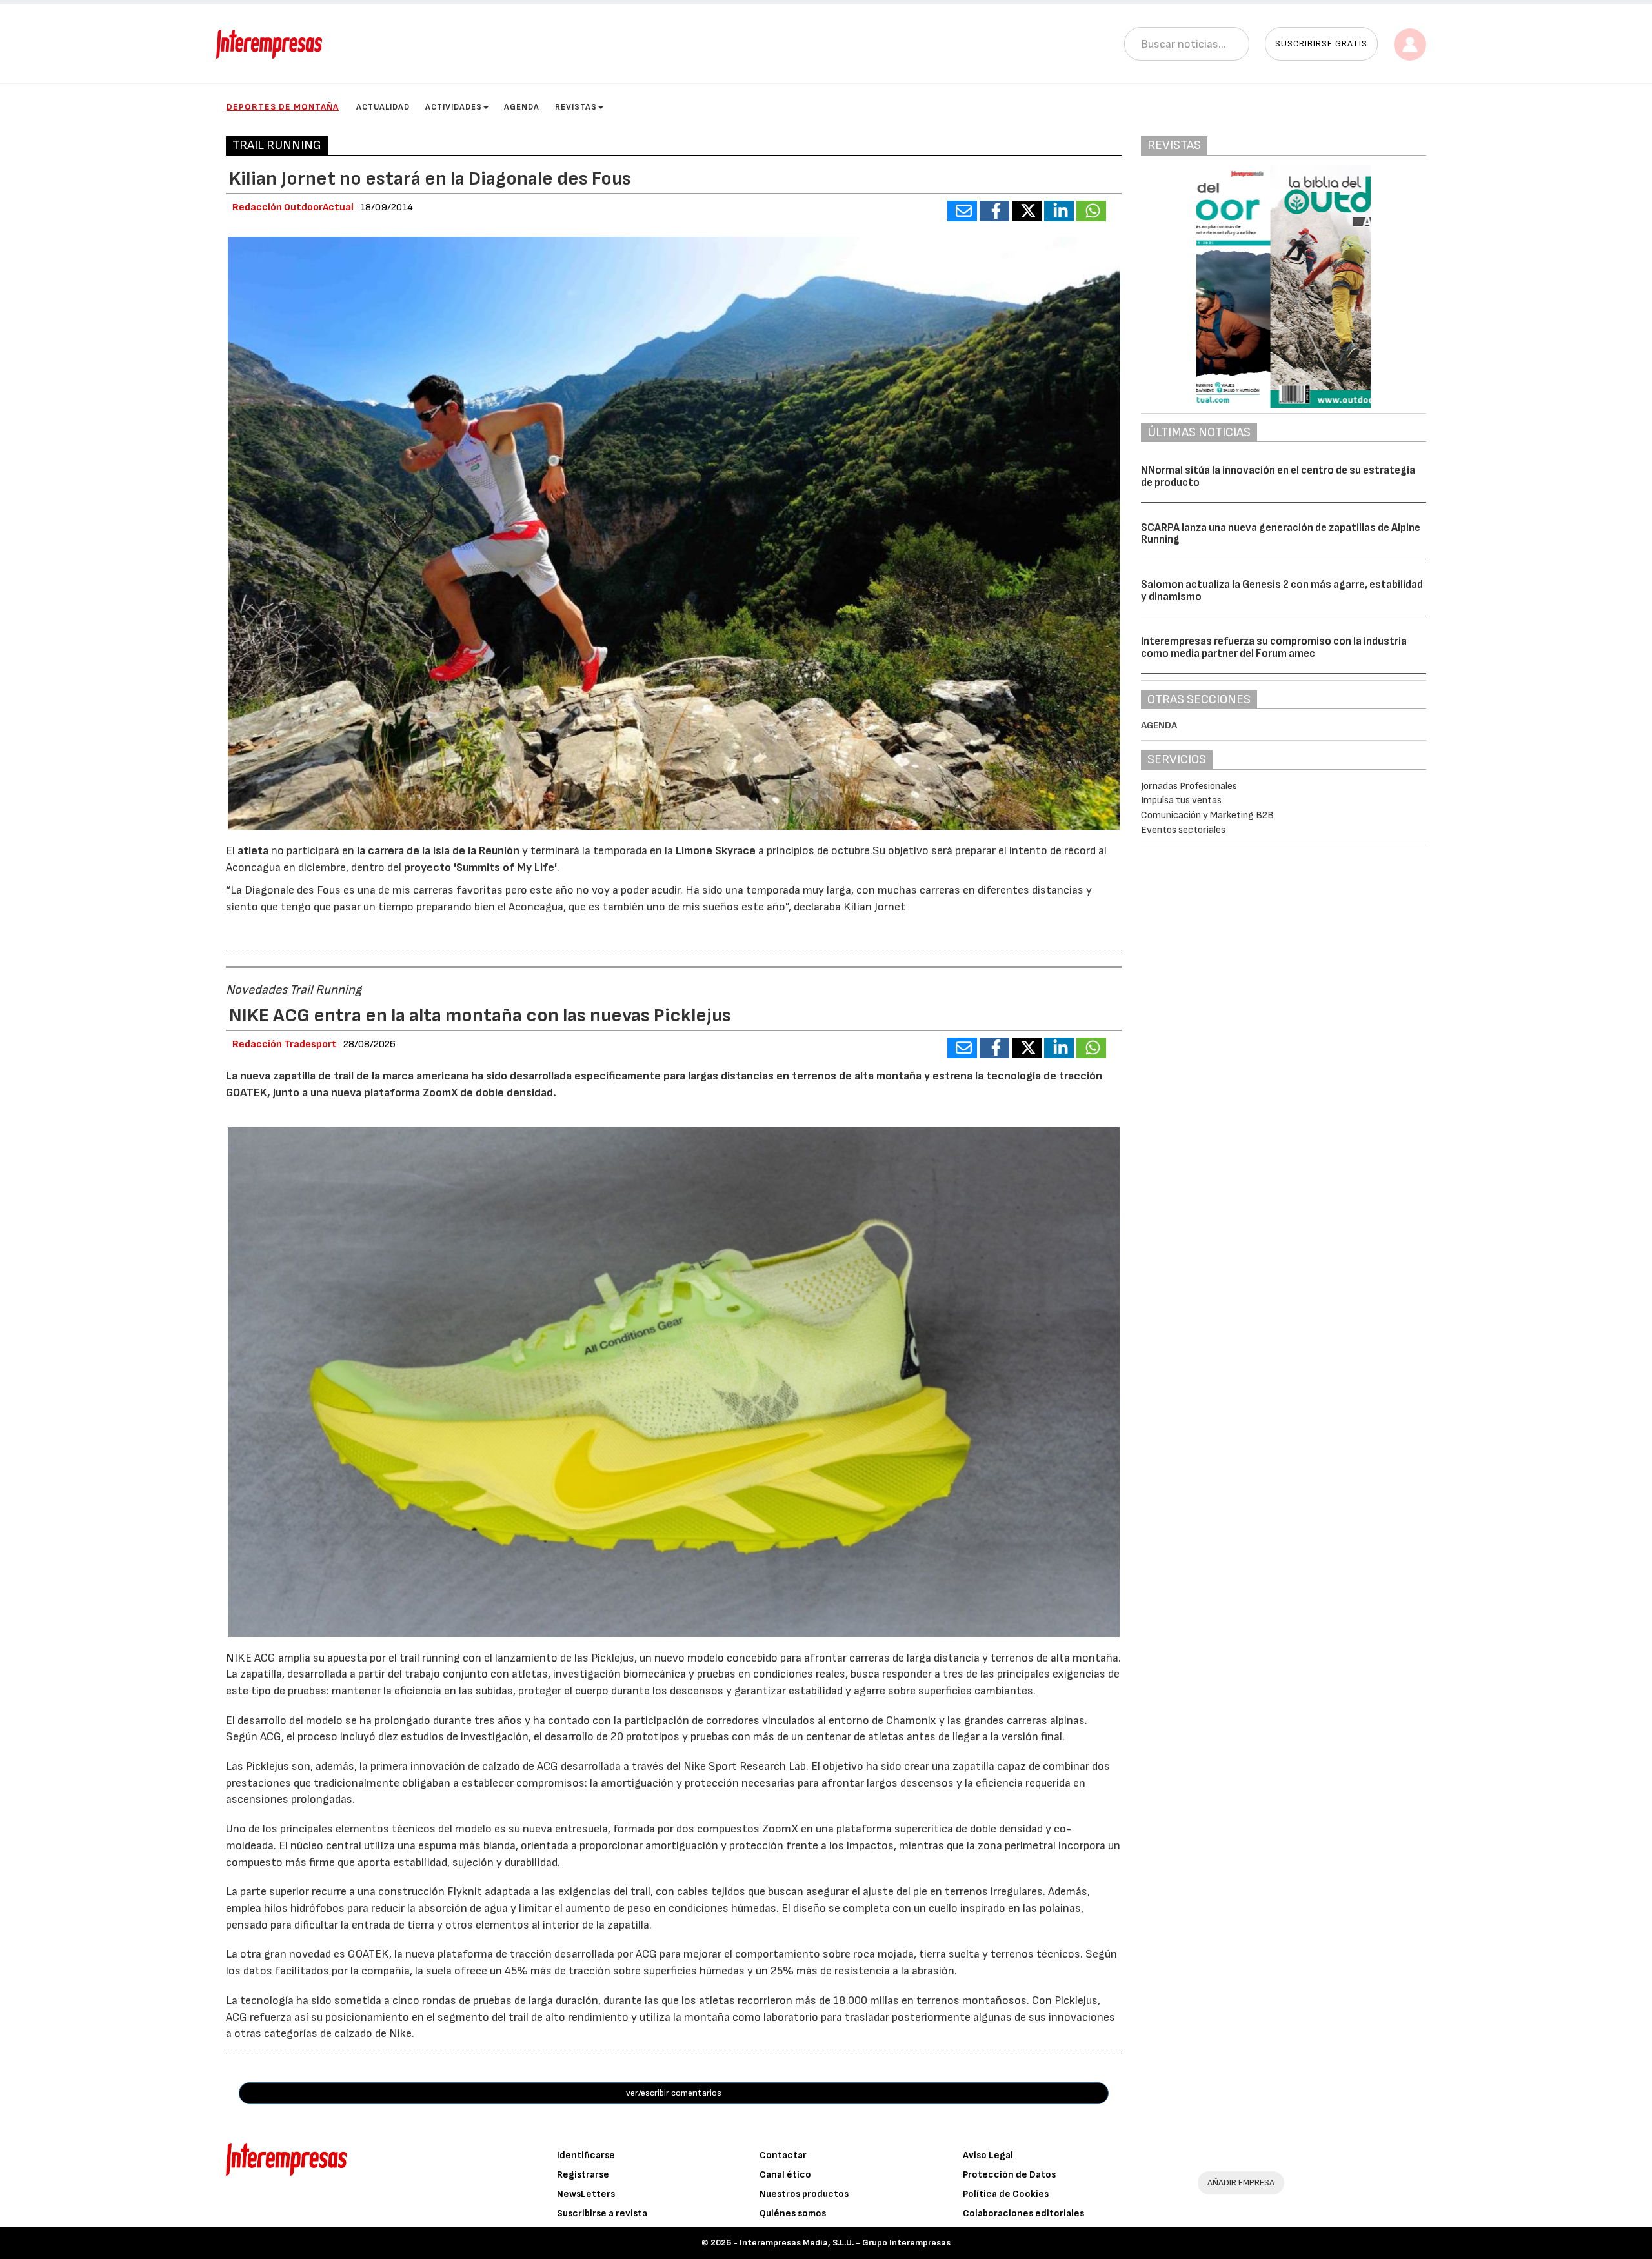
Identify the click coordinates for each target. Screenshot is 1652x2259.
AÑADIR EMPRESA (1241, 2183)
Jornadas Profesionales (1189, 786)
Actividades (454, 107)
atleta (254, 851)
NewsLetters (586, 2194)
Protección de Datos (1009, 2175)
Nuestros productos (804, 2194)
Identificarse (586, 2155)
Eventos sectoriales (1183, 830)
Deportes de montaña (283, 107)
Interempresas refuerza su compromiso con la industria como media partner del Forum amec (1274, 648)
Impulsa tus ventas (1181, 800)
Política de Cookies (1006, 2194)
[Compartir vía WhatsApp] (1091, 211)
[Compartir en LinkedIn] (1059, 211)
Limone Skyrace (716, 851)
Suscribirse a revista (602, 2214)
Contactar (783, 2155)
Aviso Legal (988, 2155)
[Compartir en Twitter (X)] (1027, 211)
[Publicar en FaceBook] (994, 211)
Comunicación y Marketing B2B (1207, 815)
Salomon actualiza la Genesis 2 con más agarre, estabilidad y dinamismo (1282, 591)
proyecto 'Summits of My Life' (480, 868)
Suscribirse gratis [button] (1321, 44)
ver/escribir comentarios (674, 2093)
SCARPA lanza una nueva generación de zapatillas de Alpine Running (1281, 534)
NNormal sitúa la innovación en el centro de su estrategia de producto (1278, 477)
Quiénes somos (793, 2214)
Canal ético (785, 2175)
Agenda (522, 107)
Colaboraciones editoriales (1023, 2214)
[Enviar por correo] (962, 211)
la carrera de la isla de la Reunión (438, 851)
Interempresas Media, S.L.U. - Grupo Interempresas (845, 2243)
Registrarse (583, 2175)
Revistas (576, 107)
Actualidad (383, 107)
